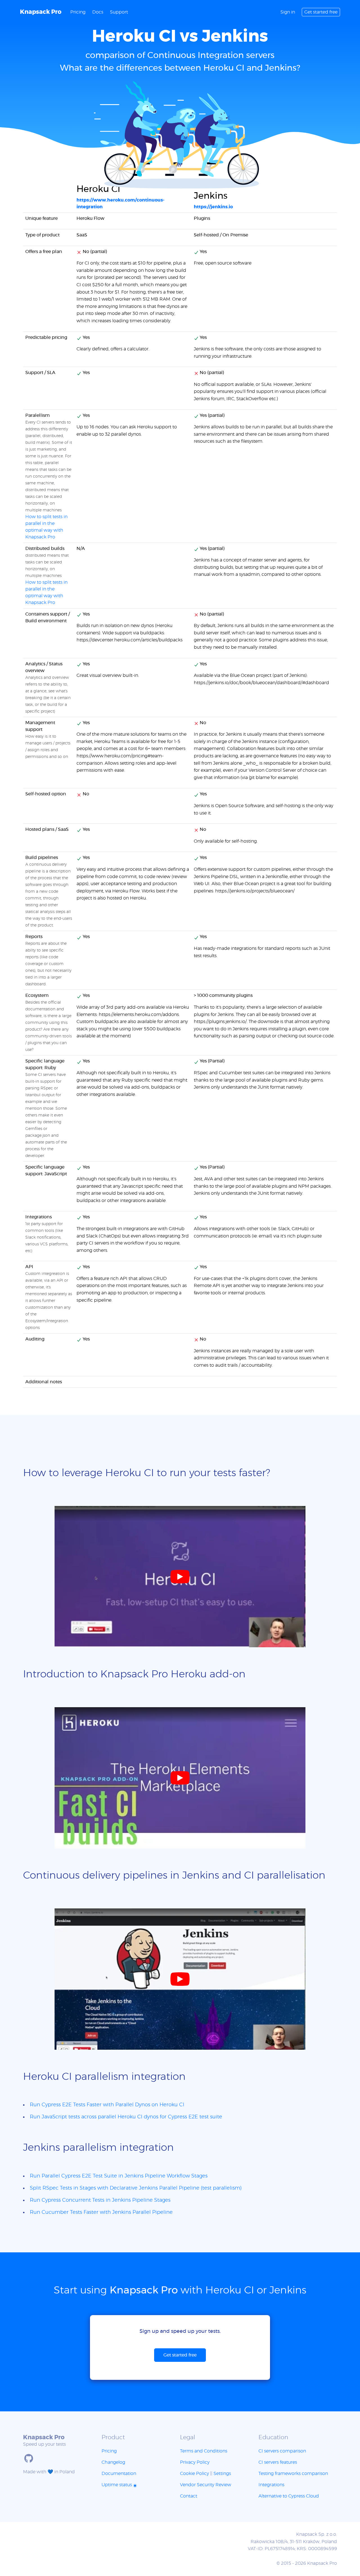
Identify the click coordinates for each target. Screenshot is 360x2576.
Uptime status (117, 2485)
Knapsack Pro (41, 12)
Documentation (119, 2474)
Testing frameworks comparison (293, 2474)
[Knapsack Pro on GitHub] (29, 2458)
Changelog (113, 2462)
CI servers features (278, 2462)
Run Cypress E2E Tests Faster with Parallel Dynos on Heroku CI (107, 2105)
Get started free (321, 12)
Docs (98, 12)
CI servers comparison (282, 2451)
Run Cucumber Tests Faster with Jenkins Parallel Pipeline (101, 2212)
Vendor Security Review (206, 2485)
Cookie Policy (194, 2474)
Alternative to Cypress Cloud (289, 2496)
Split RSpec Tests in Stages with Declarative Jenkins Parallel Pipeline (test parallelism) (136, 2188)
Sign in (288, 12)
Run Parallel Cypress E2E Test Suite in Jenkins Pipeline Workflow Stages (119, 2176)
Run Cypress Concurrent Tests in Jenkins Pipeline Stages (100, 2200)
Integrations (271, 2485)
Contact (189, 2496)
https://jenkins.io (213, 207)
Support (119, 12)
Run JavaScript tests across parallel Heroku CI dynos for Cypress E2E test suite (126, 2117)
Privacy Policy (195, 2462)
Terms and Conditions (204, 2451)
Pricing (78, 12)
